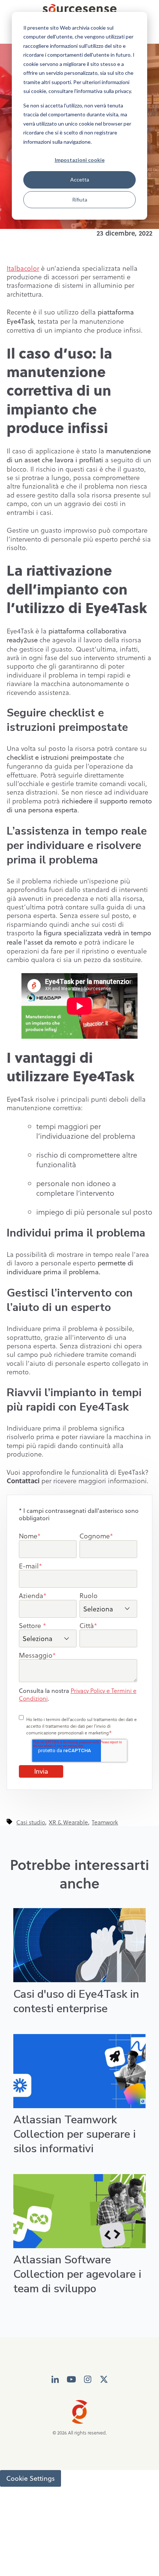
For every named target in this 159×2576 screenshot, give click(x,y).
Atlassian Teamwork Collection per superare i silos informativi (75, 2134)
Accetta (80, 179)
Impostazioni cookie (80, 160)
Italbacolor (23, 268)
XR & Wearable (68, 1822)
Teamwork (105, 1822)
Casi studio (31, 1822)
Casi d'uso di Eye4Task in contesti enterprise (76, 2001)
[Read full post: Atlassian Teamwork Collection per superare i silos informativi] (79, 2071)
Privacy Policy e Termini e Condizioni (78, 1694)
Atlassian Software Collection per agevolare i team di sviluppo (77, 2274)
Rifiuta (80, 199)
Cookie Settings (31, 2478)
